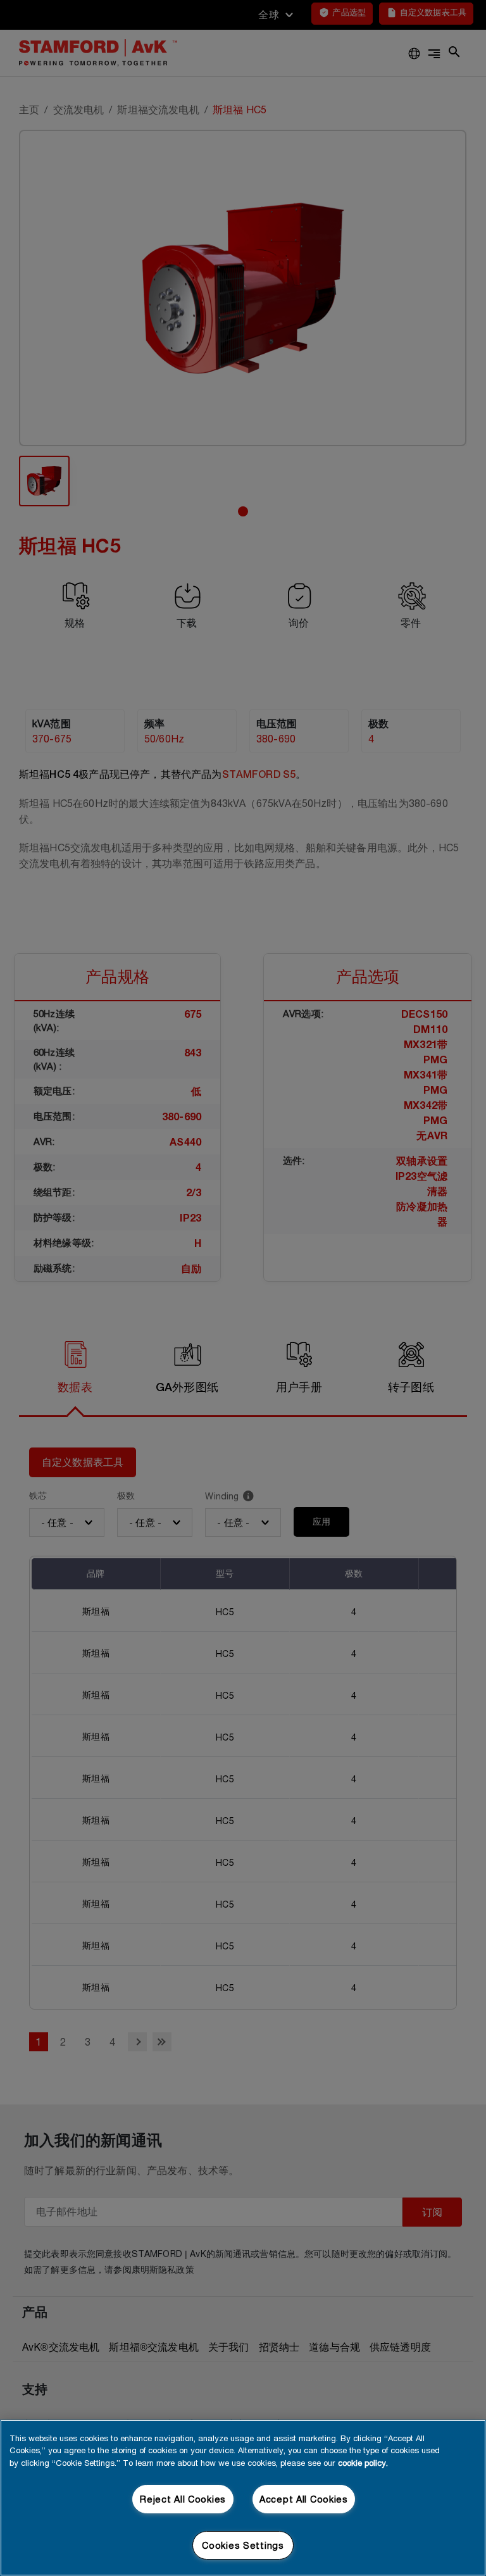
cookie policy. (363, 2463)
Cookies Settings (243, 2545)
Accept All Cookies (304, 2499)
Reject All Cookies (183, 2499)
